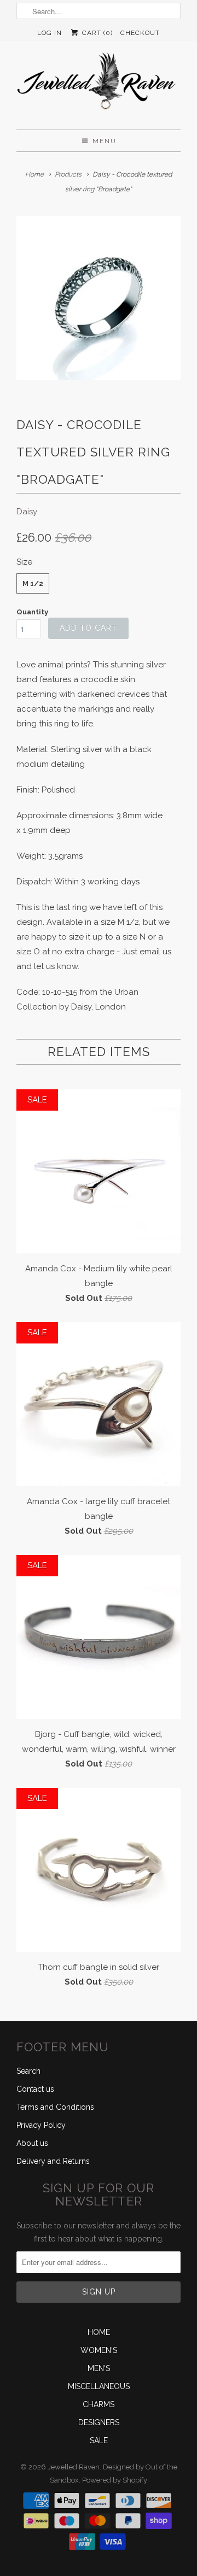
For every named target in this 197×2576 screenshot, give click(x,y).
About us (32, 2143)
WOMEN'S (99, 2350)
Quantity (32, 612)
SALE (99, 2440)
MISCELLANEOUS (99, 2386)
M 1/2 (33, 583)
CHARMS (99, 2404)
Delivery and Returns (53, 2161)
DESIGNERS (99, 2422)
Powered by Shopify (115, 2480)
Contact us (35, 2089)
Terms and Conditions (55, 2107)
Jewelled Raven (74, 2467)
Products (68, 174)
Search (28, 2071)
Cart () (96, 33)
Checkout (140, 33)
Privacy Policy (41, 2125)
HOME (99, 2332)
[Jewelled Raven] (99, 85)
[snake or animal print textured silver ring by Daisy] (99, 298)
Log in (50, 33)
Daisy (27, 512)
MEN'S (99, 2368)
